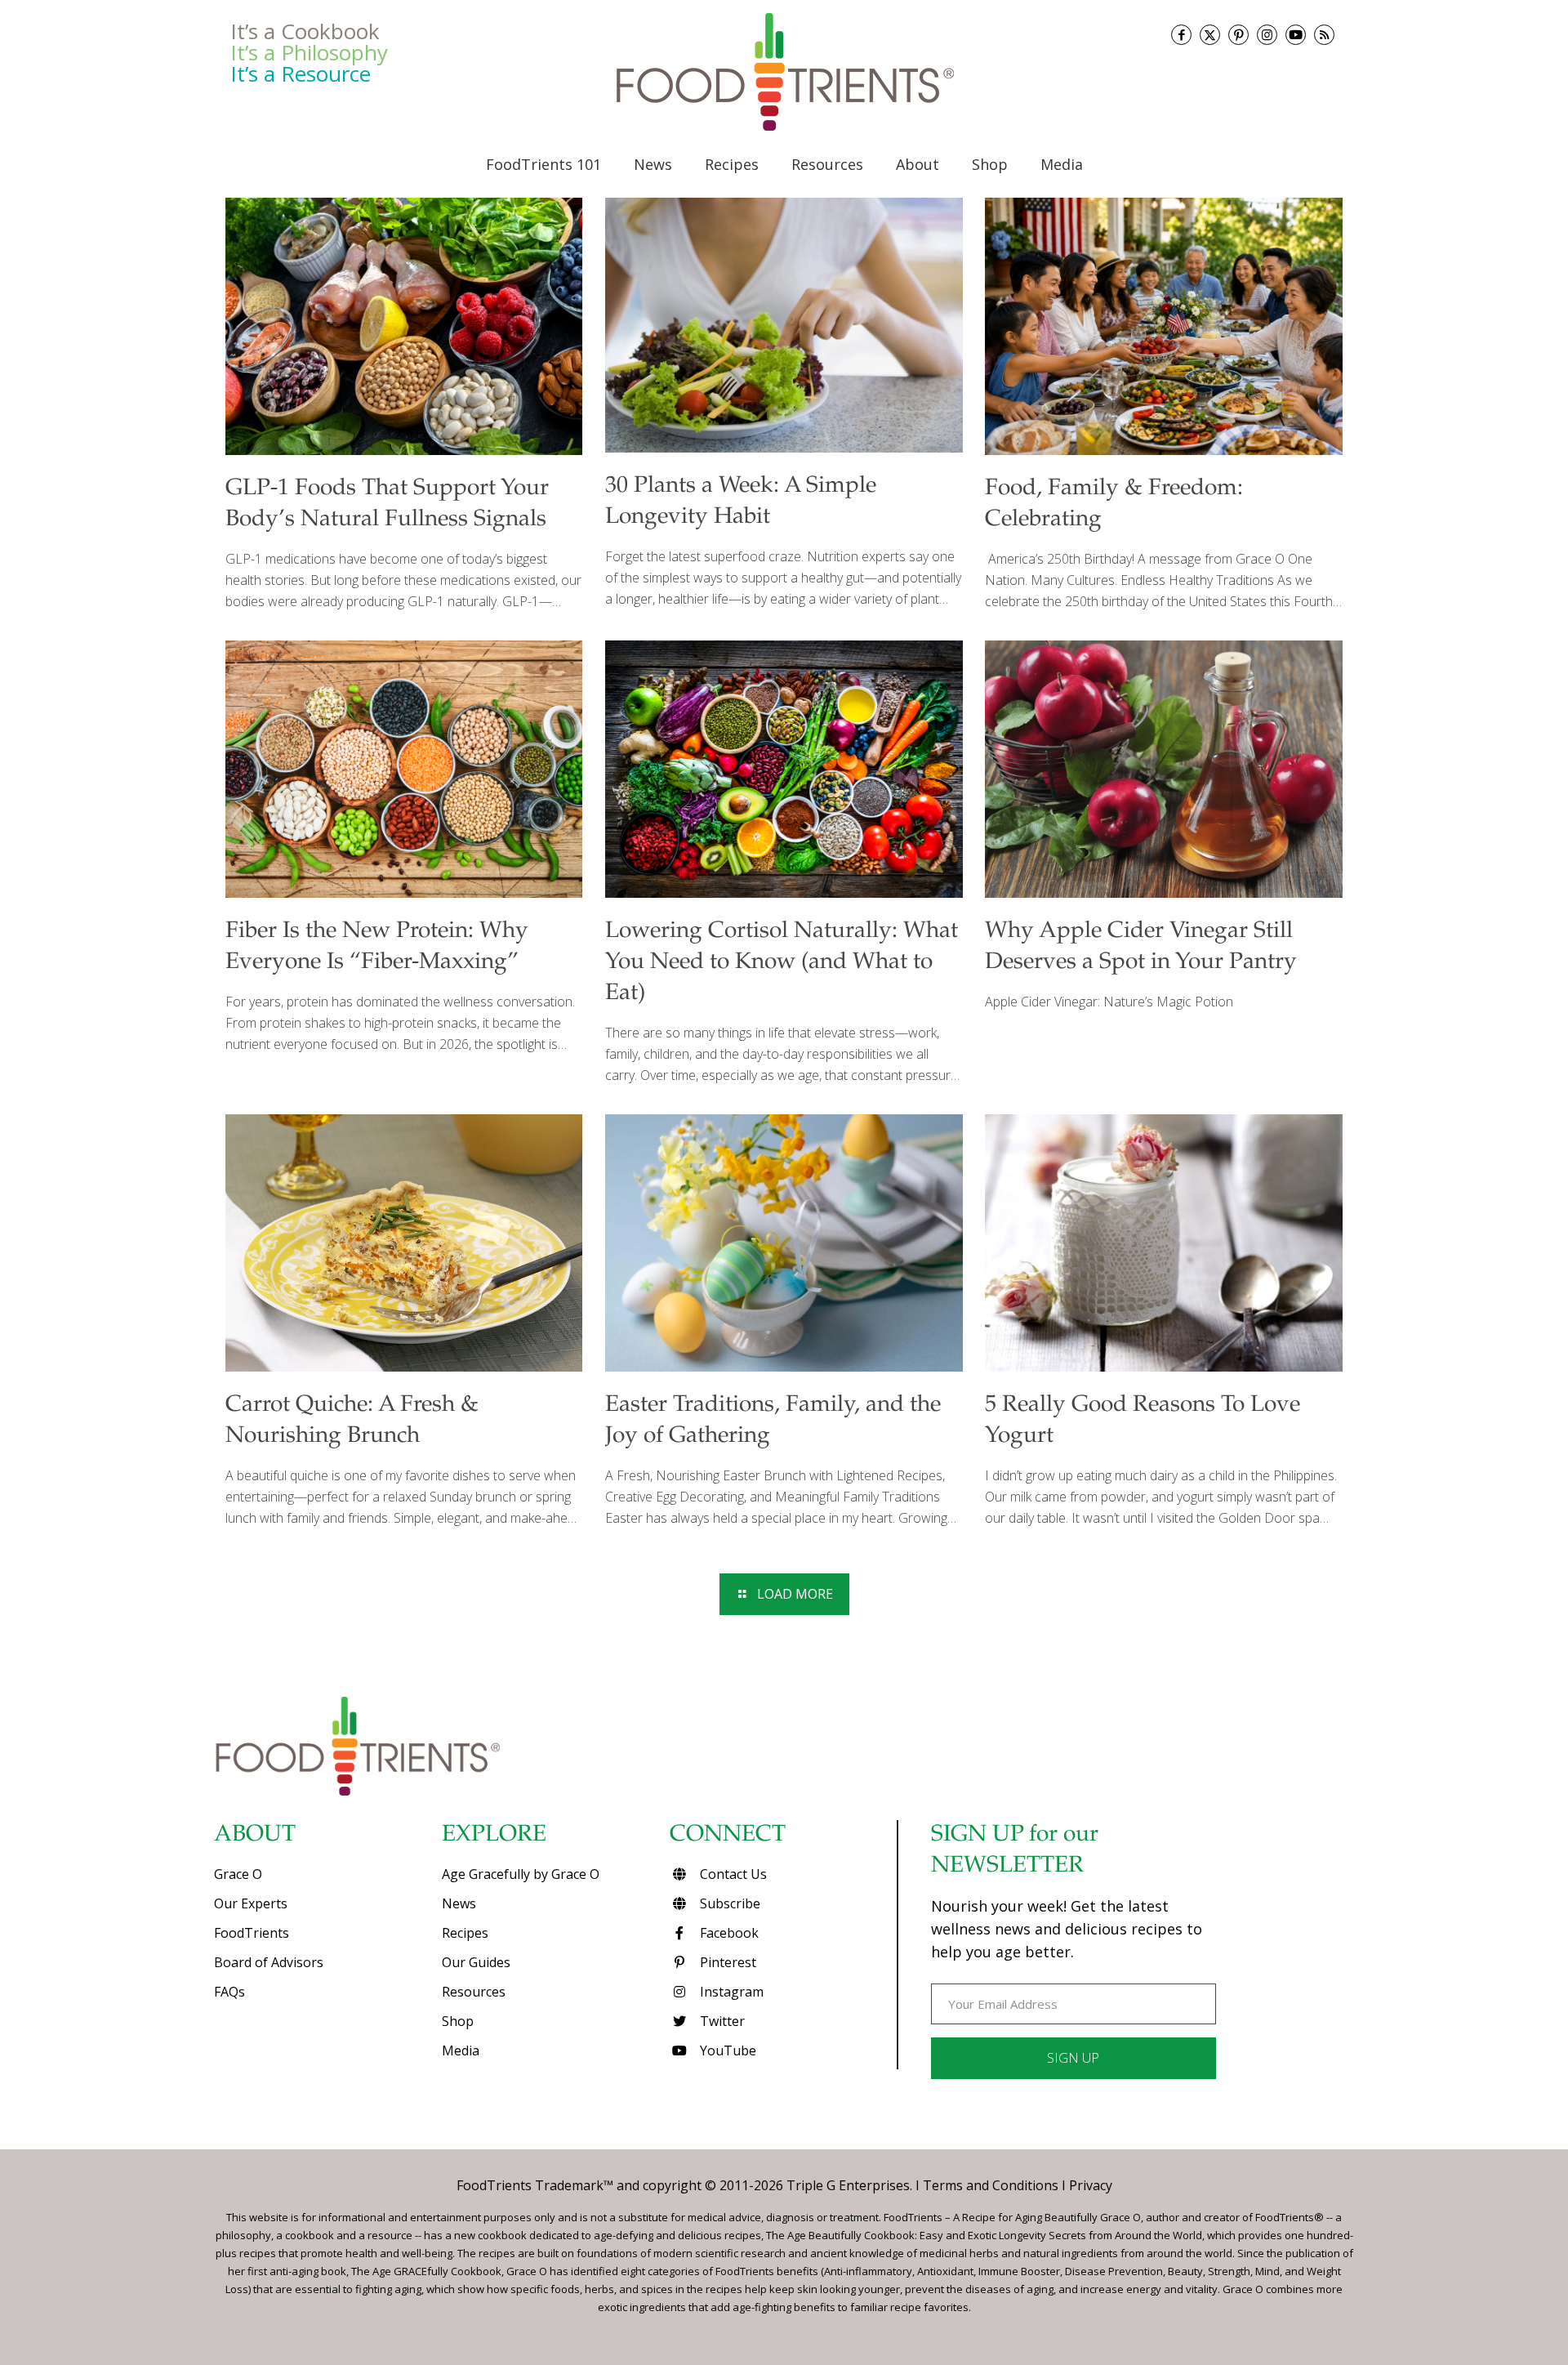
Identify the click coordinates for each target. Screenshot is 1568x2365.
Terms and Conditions (991, 2185)
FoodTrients (252, 1933)
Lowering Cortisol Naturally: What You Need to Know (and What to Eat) (782, 963)
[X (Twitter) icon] (1210, 35)
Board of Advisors (269, 1962)
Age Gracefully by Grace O (521, 1874)
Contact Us (732, 1874)
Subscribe (728, 1903)
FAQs (229, 1992)
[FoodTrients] (784, 72)
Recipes (465, 1933)
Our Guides (476, 1962)
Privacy (1091, 2185)
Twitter (721, 2021)
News (459, 1903)
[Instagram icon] (1267, 35)
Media (461, 2050)
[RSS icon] (1324, 35)
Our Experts (251, 1903)
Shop (458, 2021)
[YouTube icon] (1296, 35)
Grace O (238, 1874)
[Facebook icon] (1181, 35)
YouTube (726, 2050)
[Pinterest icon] (1238, 35)
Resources (474, 1992)
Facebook (728, 1933)
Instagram (730, 1992)
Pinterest (726, 1962)
